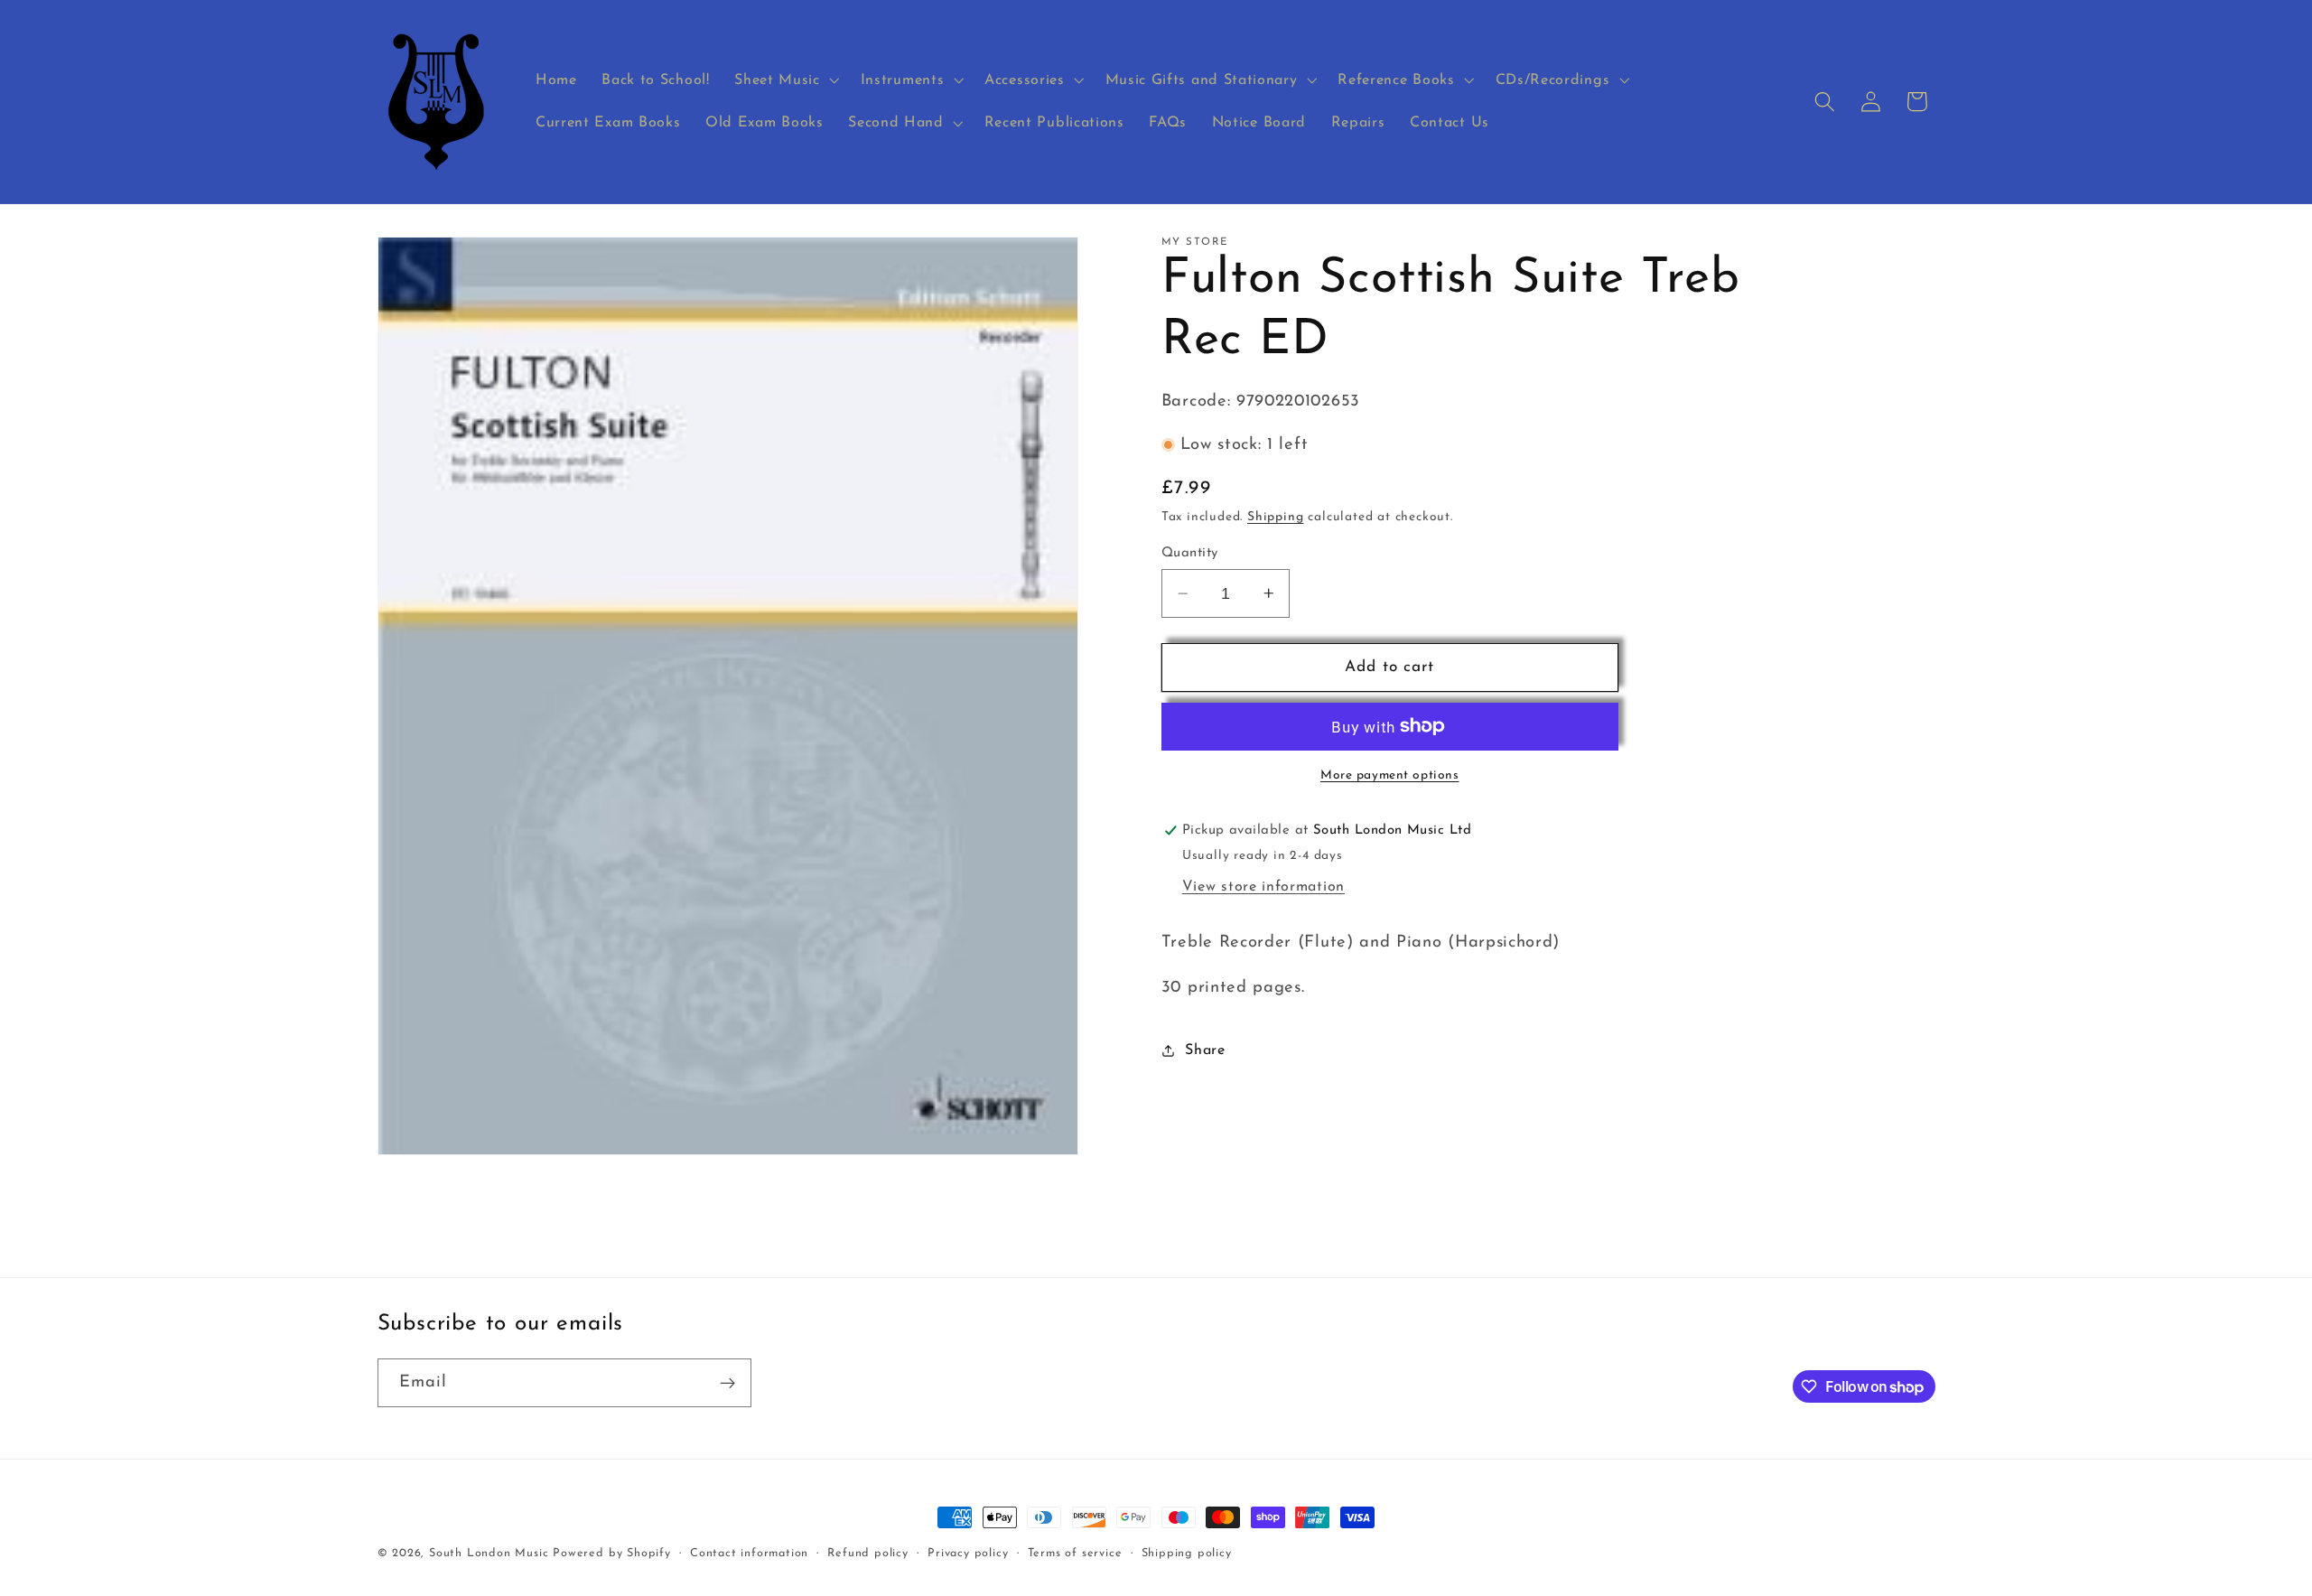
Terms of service (1075, 1554)
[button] (784, 80)
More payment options (1390, 775)
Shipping (1275, 517)
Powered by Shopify (612, 1554)
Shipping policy (1187, 1554)
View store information (1263, 887)
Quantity (1190, 553)
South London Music (489, 1554)
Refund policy (867, 1554)
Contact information (749, 1554)
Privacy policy (968, 1554)
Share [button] (1205, 1050)
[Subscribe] (727, 1383)
